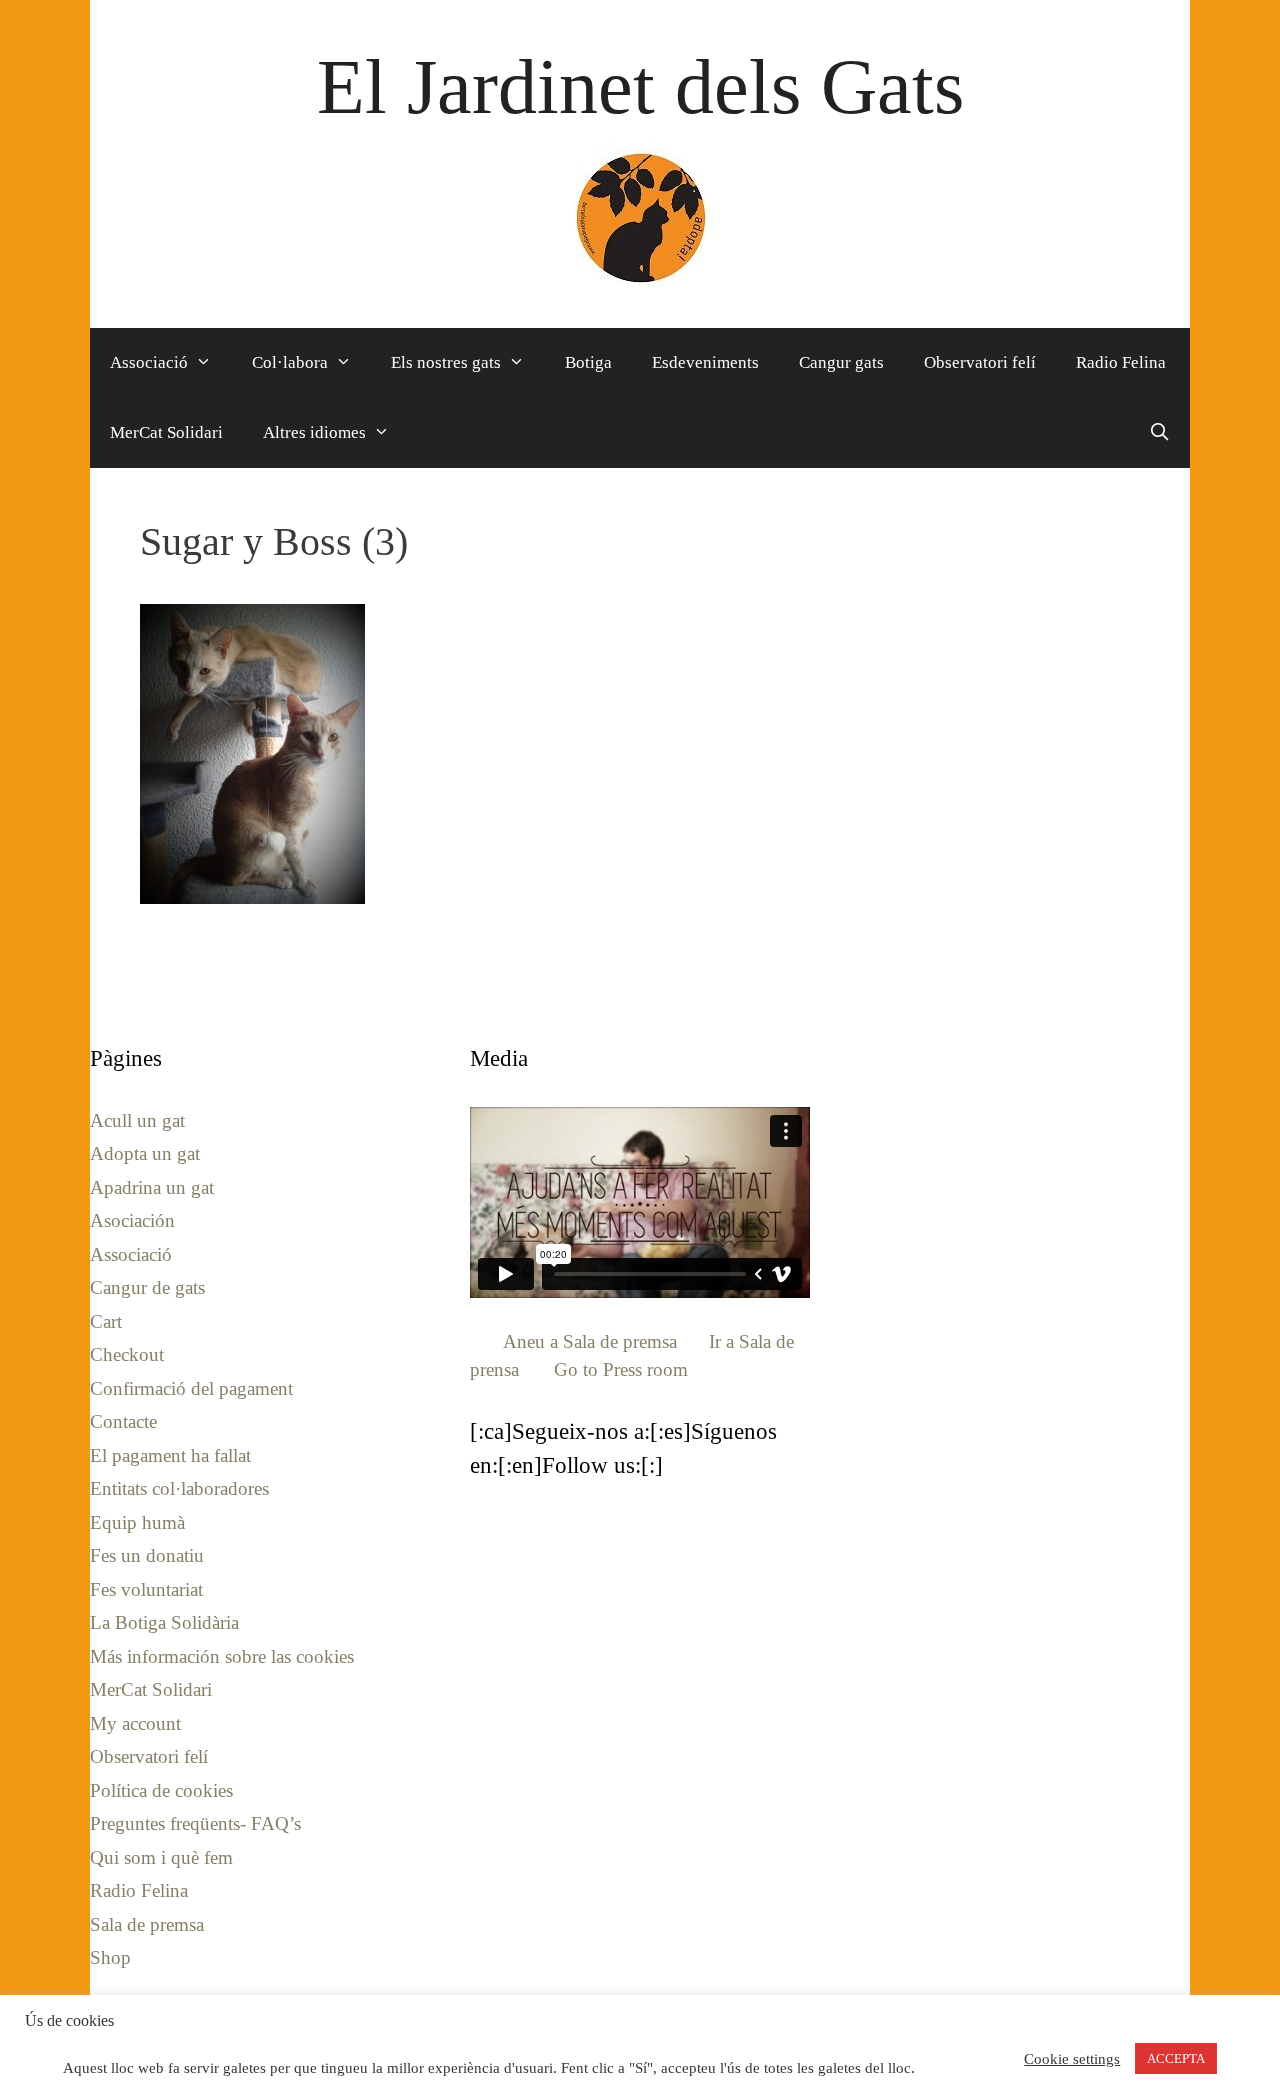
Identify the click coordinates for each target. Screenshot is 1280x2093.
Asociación (132, 1220)
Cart (106, 1321)
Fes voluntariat (146, 1589)
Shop (110, 1957)
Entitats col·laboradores (179, 1488)
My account (135, 1723)
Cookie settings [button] (1072, 2059)
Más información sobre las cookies (222, 1656)
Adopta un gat (145, 1153)
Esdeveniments (705, 362)
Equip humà (137, 1522)
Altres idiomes (314, 432)
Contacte (123, 1421)
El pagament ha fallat (170, 1455)
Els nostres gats (446, 362)
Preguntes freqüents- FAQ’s (195, 1823)
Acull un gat (137, 1120)
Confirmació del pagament (191, 1388)
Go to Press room (621, 1369)
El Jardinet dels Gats (640, 86)
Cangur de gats (147, 1287)
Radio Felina (1121, 362)
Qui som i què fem (161, 1857)
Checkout (127, 1354)
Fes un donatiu (147, 1555)
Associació (149, 362)
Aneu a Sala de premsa (590, 1341)
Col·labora (290, 362)
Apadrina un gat (152, 1187)
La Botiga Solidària (164, 1622)
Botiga (588, 362)
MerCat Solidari (166, 432)
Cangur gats (841, 362)
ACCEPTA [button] (1176, 2058)
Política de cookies (161, 1790)
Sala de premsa (147, 1924)
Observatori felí (980, 362)
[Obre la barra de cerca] (1159, 433)
